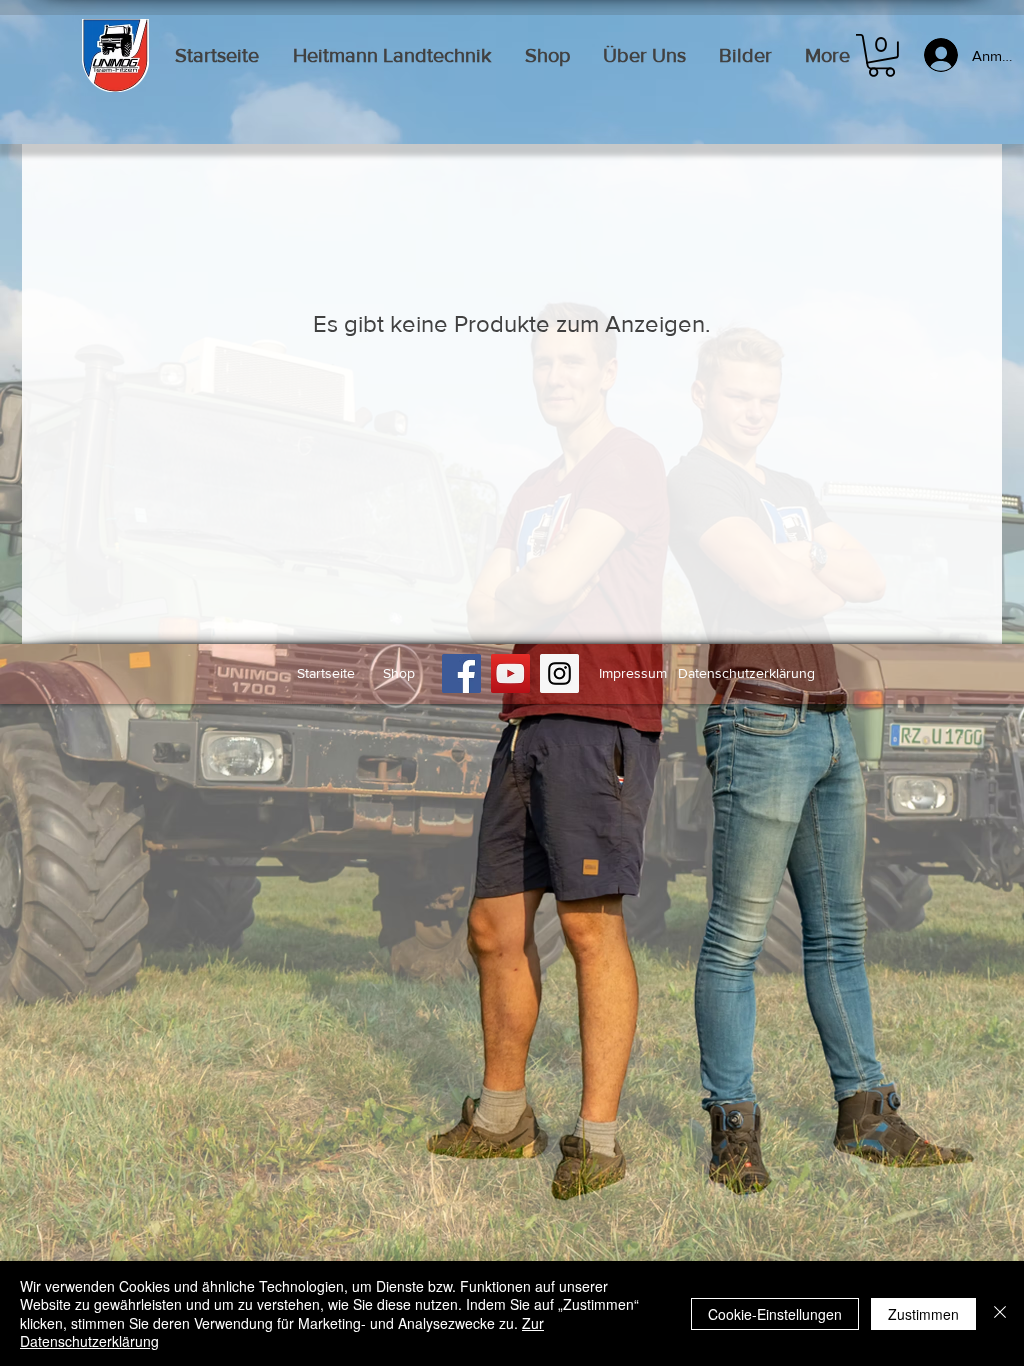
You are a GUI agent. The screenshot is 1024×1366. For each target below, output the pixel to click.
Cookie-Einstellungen (775, 1314)
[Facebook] (461, 673)
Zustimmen (923, 1314)
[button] (881, 55)
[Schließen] (1000, 1313)
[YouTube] (510, 673)
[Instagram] (559, 673)
